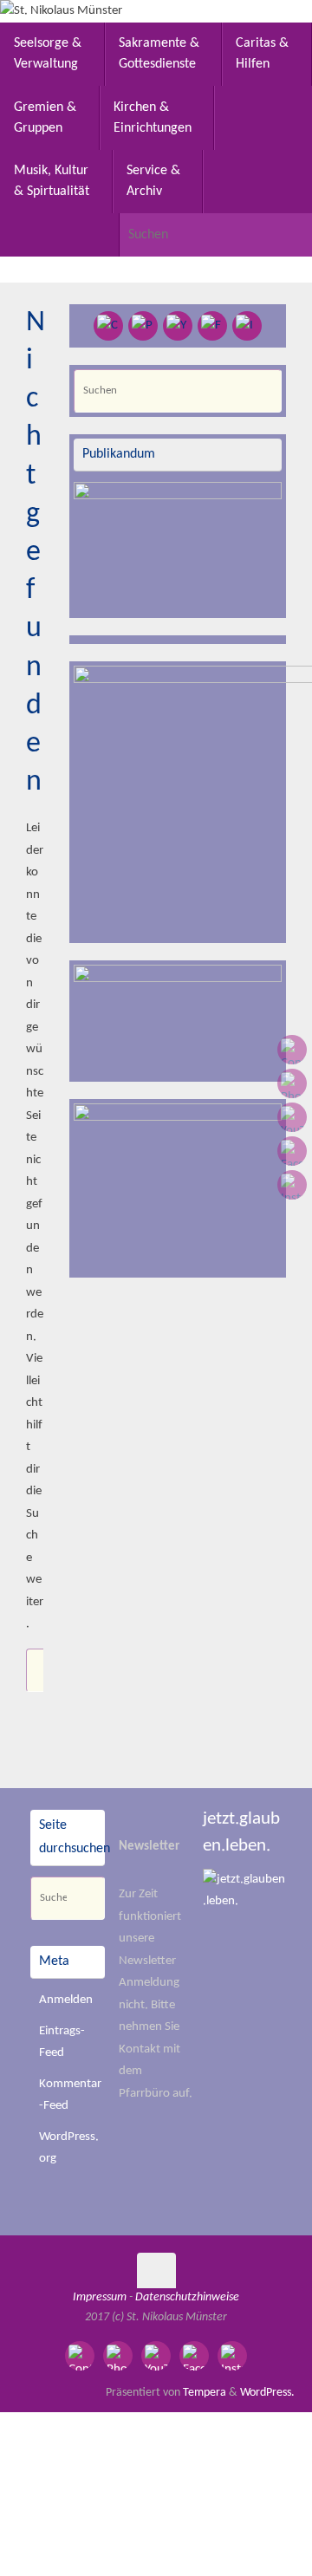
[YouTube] (292, 1117)
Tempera (205, 2393)
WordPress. (267, 2393)
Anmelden (66, 2000)
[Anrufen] (292, 1083)
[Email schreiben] (292, 1050)
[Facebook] (292, 1151)
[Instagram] (292, 1185)
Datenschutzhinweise (187, 2297)
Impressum (100, 2297)
